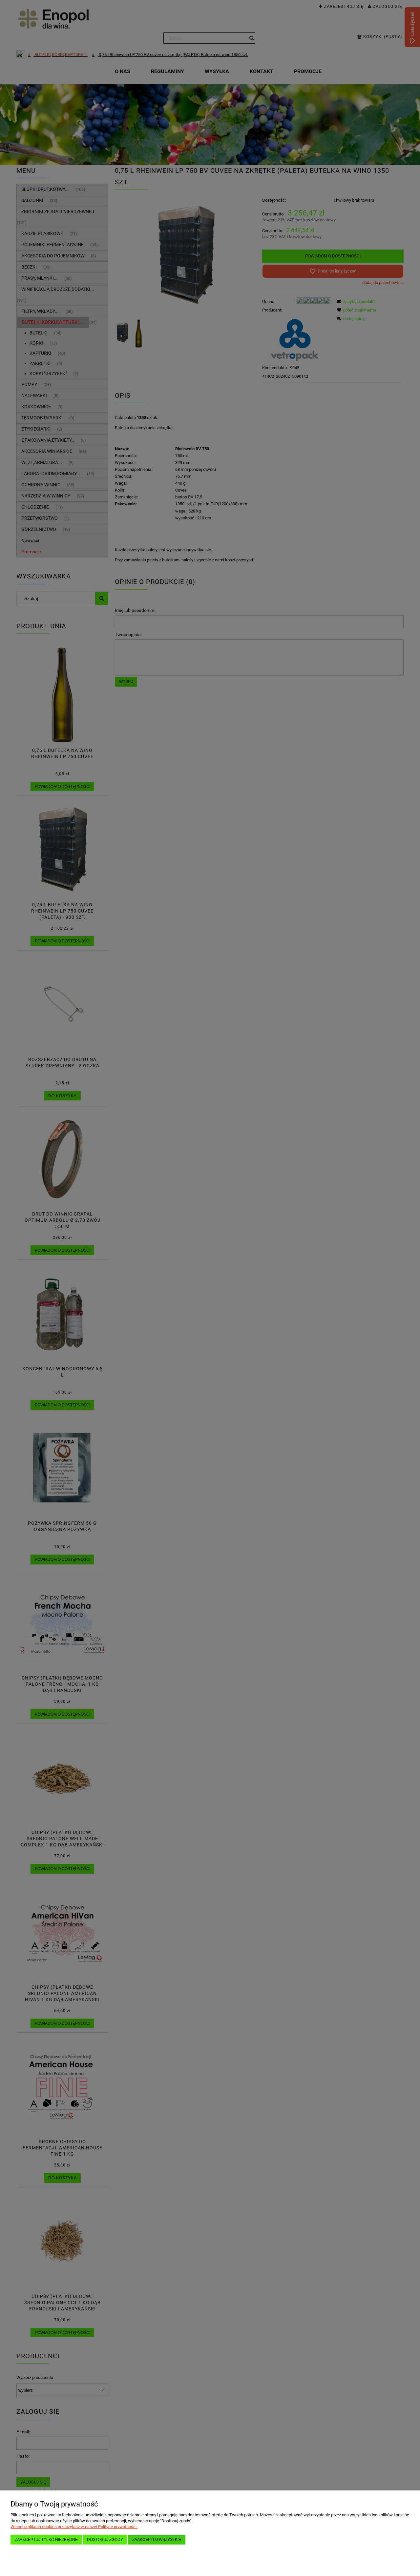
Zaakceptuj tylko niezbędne (46, 2539)
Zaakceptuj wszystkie (157, 2539)
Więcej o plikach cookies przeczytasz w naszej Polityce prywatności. (74, 2527)
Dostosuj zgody (105, 2539)
